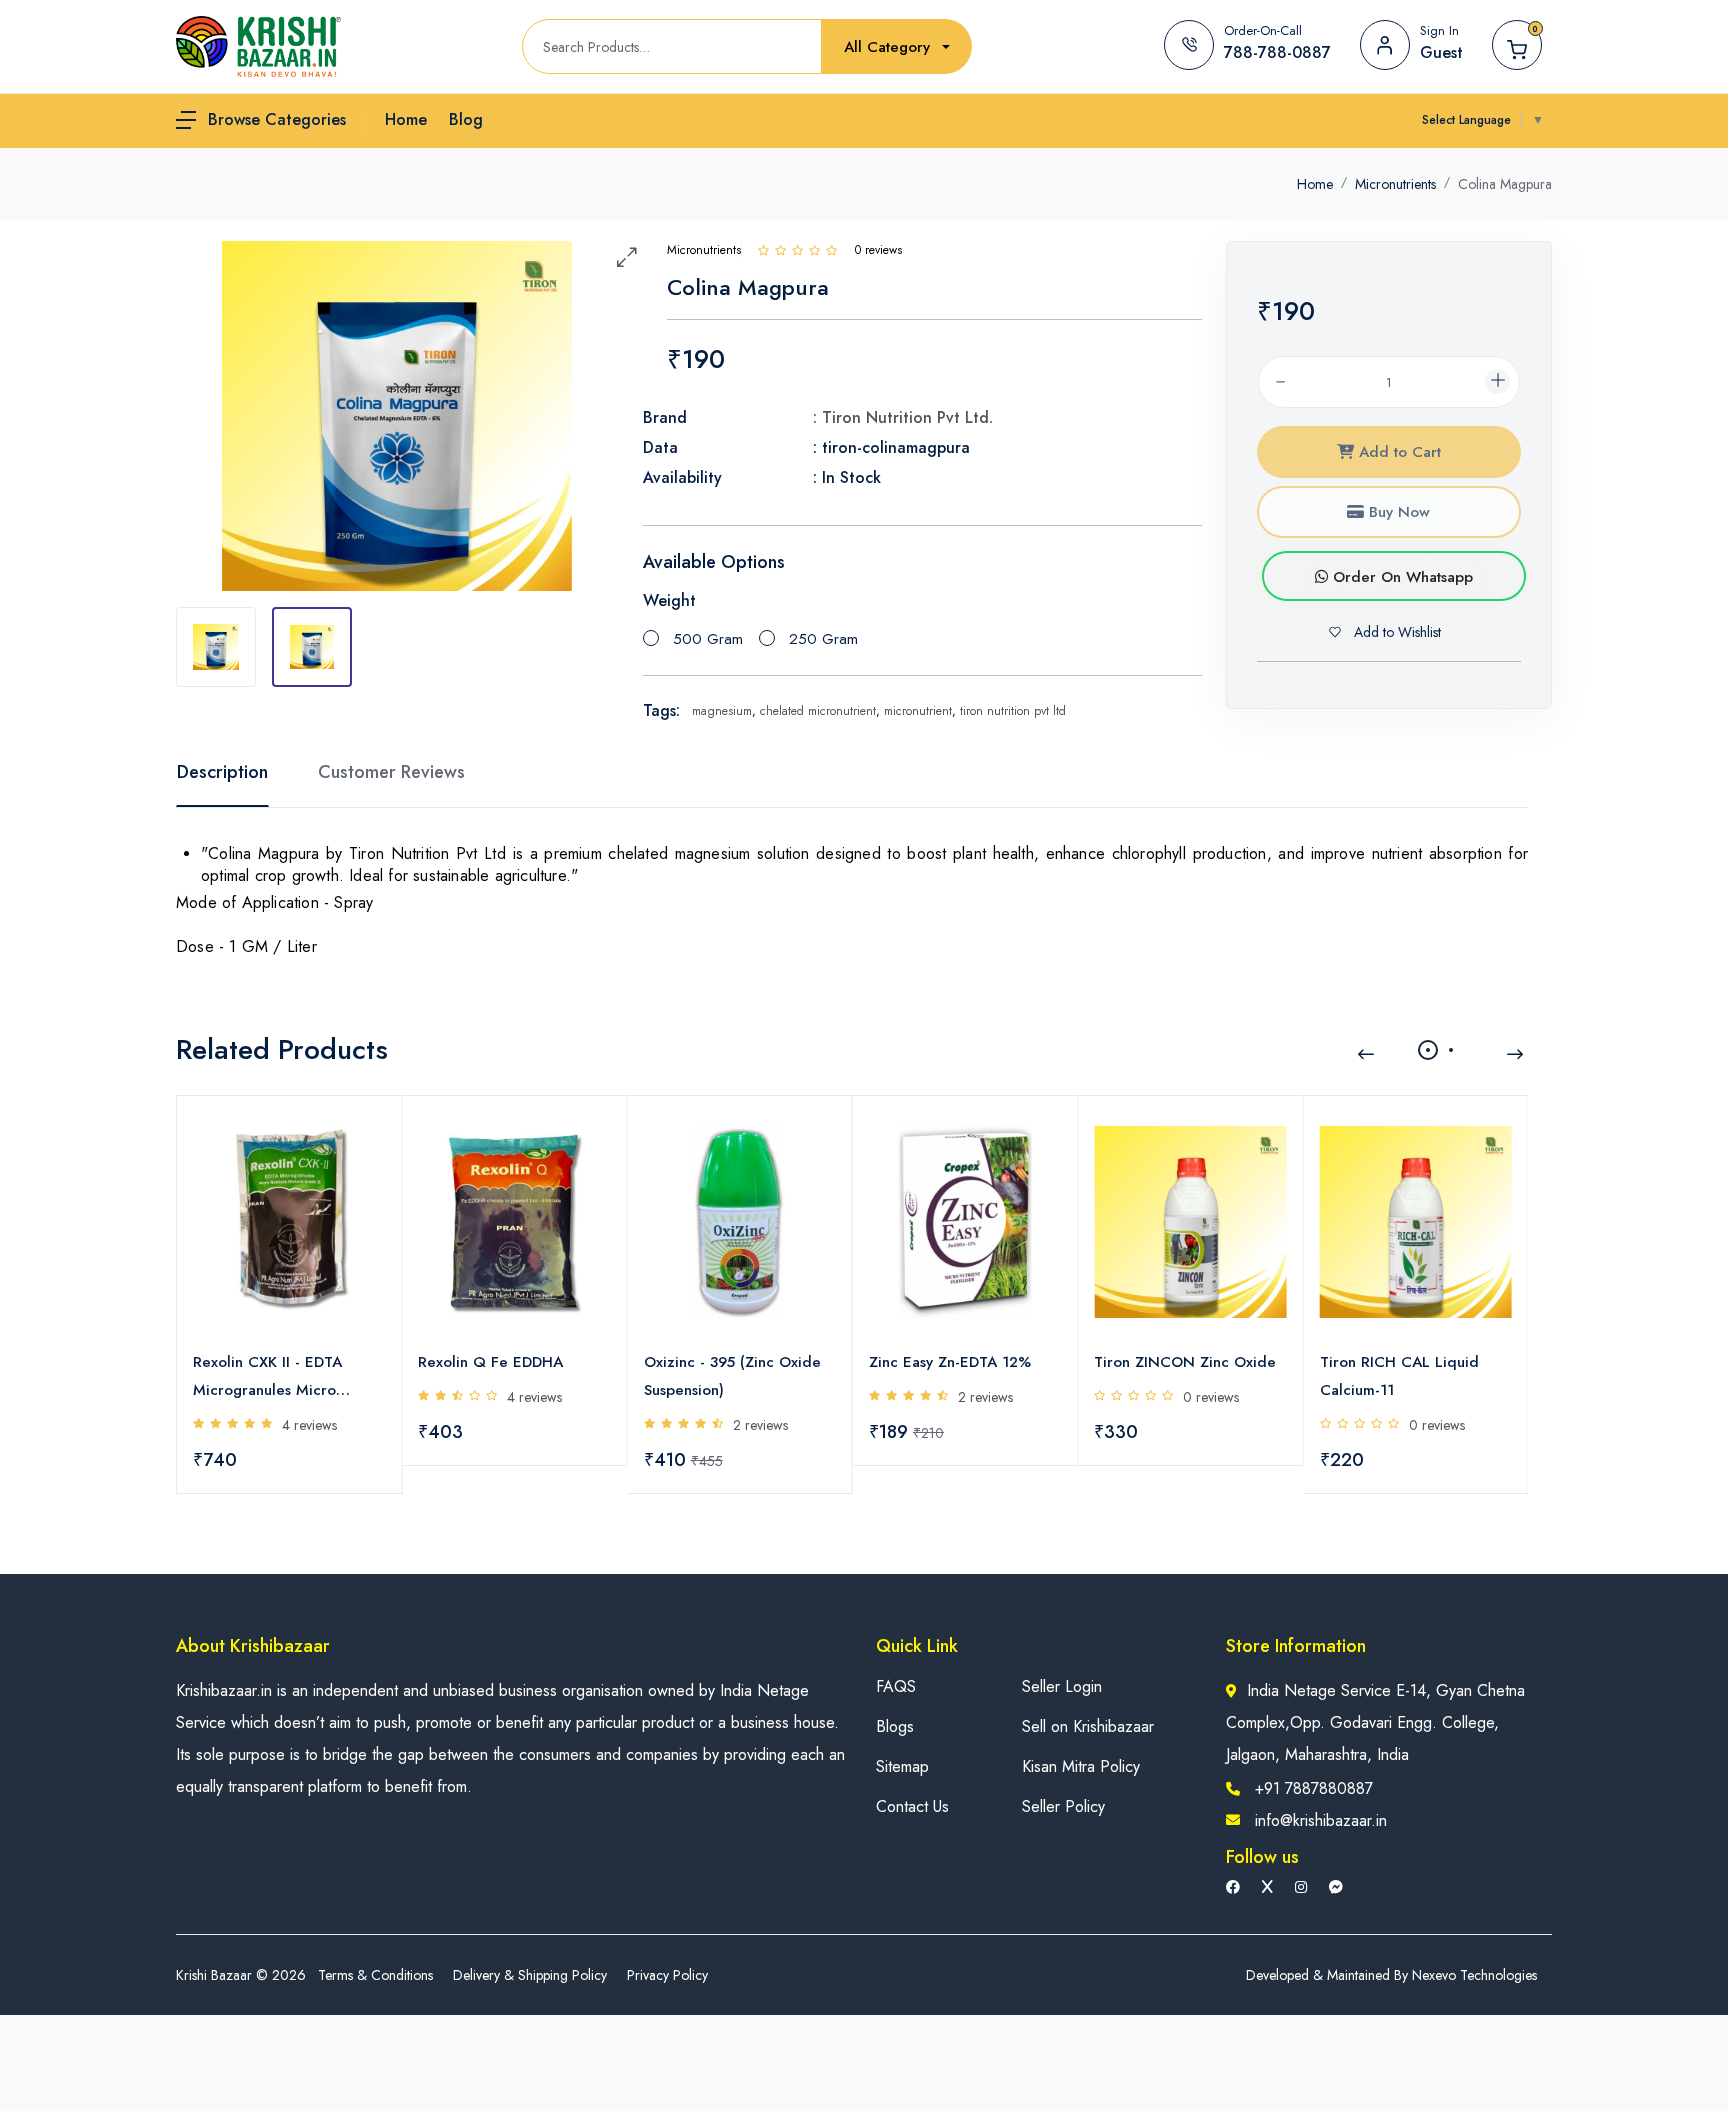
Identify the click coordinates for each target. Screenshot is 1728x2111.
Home (1315, 184)
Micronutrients (1395, 184)
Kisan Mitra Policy (1081, 1766)
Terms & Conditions (375, 1975)
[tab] (216, 647)
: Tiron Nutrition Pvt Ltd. (903, 417)
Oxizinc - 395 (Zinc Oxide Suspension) (732, 1376)
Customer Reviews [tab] (391, 772)
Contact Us (912, 1806)
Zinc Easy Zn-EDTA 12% (950, 1362)
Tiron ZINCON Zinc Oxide (1185, 1362)
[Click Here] (763, 250)
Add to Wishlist (1395, 632)
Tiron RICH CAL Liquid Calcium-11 (1399, 1376)
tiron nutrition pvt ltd (1013, 711)
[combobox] (897, 47)
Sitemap (902, 1766)
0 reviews (1211, 1397)
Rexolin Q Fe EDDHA (490, 1362)
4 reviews (309, 1425)
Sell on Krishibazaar (1088, 1726)
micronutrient (918, 711)
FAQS (896, 1686)
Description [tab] (222, 772)
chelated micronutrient (818, 711)
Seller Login (1062, 1686)
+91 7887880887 (1314, 1788)
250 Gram (823, 639)
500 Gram (708, 639)
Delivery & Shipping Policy (530, 1975)
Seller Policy (1063, 1806)
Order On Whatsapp (1400, 577)
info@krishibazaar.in (1321, 1820)
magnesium (722, 711)
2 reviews (760, 1425)
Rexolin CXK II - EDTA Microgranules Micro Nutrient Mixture (267, 1377)
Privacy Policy (667, 1975)
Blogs (895, 1726)
